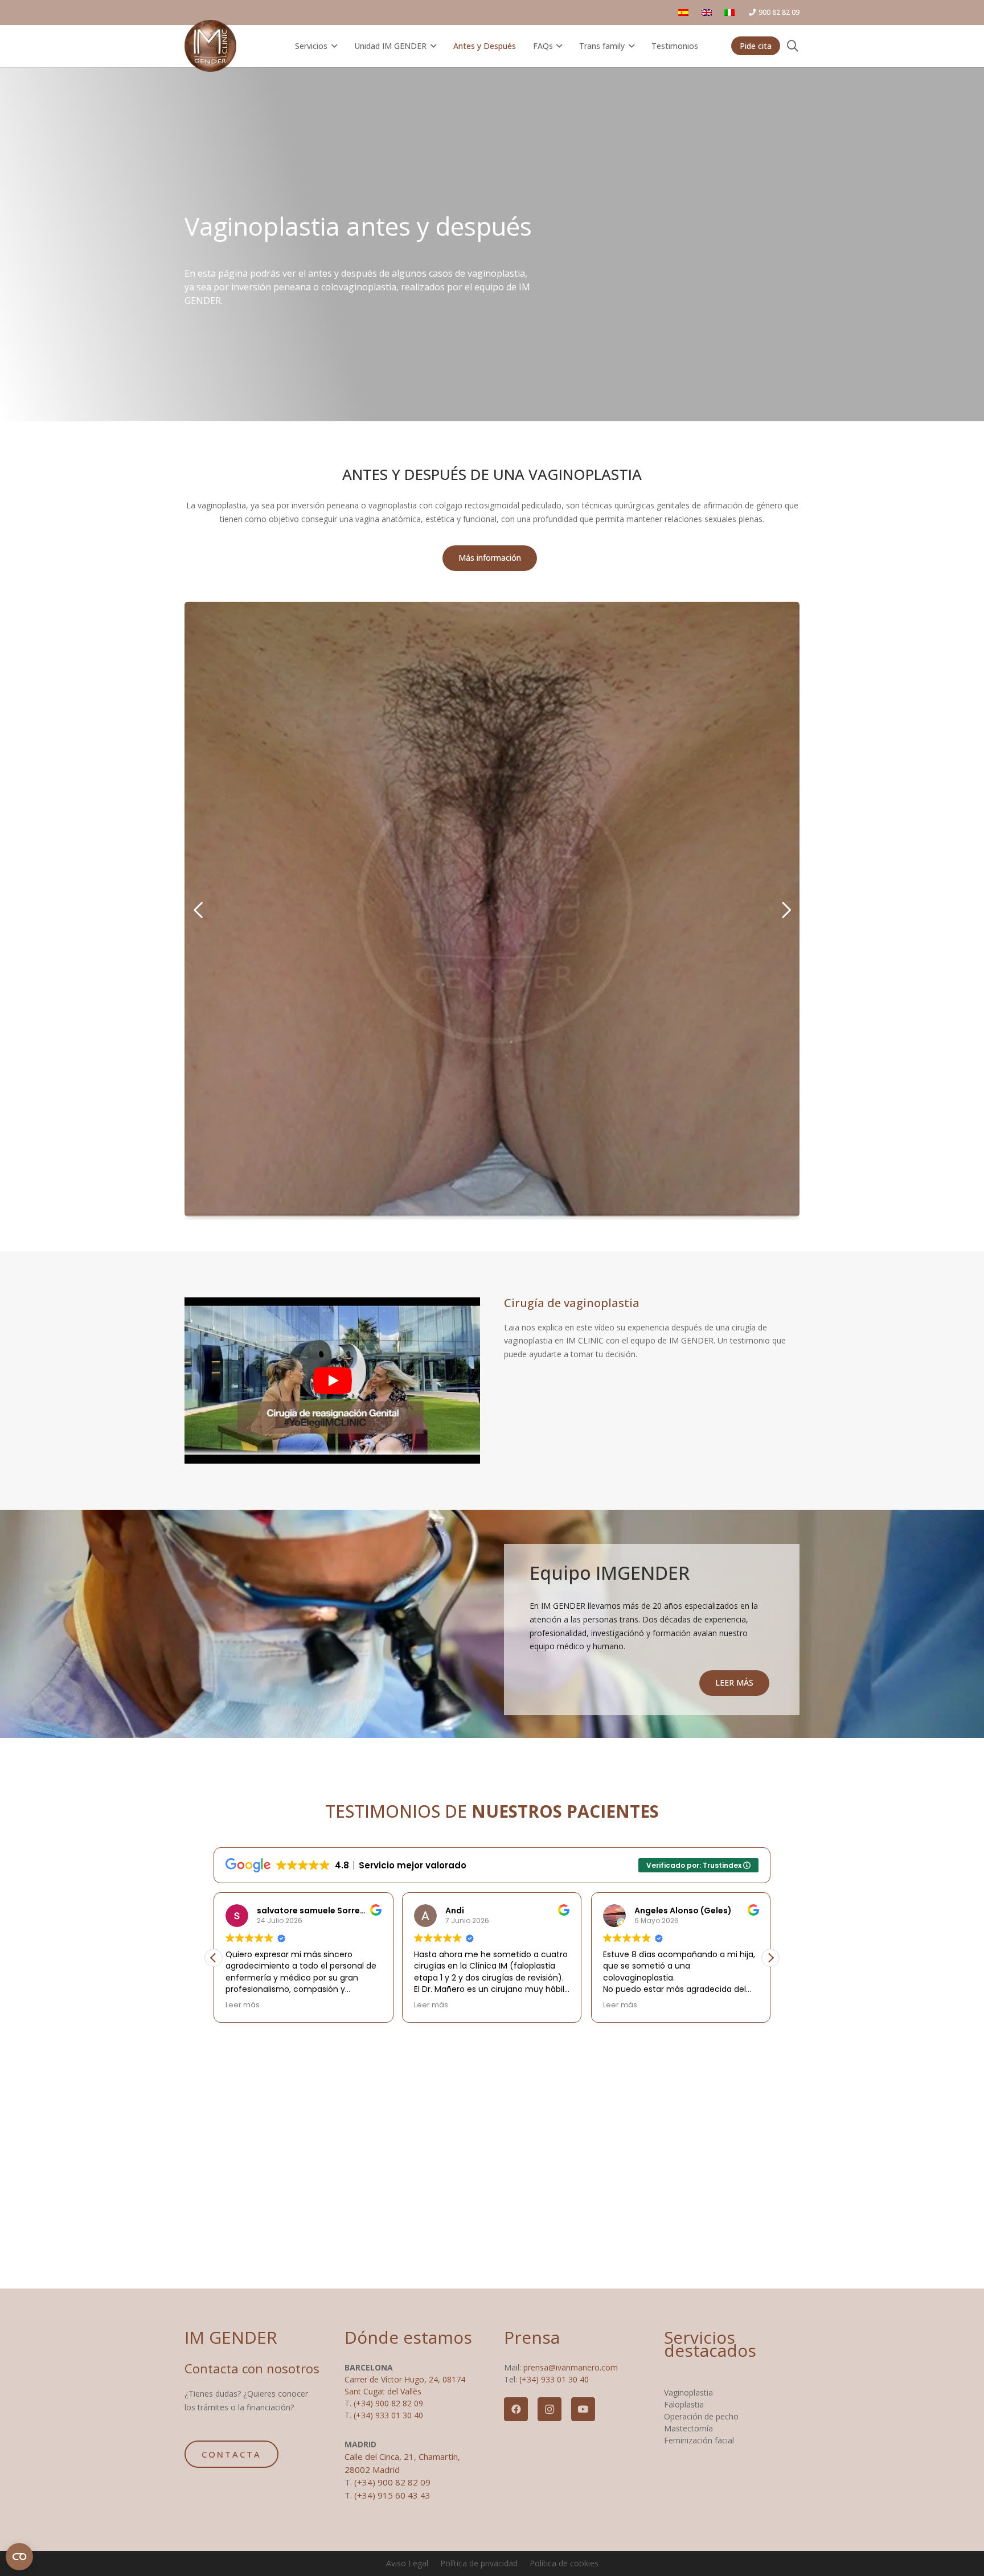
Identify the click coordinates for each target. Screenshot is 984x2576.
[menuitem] (708, 12)
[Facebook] (516, 2409)
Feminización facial (699, 2440)
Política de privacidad (479, 2563)
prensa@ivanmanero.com (571, 2367)
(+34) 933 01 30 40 (388, 2415)
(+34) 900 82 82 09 (388, 2403)
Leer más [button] (232, 2005)
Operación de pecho (701, 2416)
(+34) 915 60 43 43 (392, 2495)
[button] (332, 46)
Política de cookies (564, 2563)
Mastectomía (688, 2428)
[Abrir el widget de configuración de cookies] (19, 2557)
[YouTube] (583, 2409)
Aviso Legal (407, 2563)
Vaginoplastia (688, 2392)
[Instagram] (550, 2409)
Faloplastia (684, 2404)
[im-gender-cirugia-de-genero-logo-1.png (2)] (210, 46)
